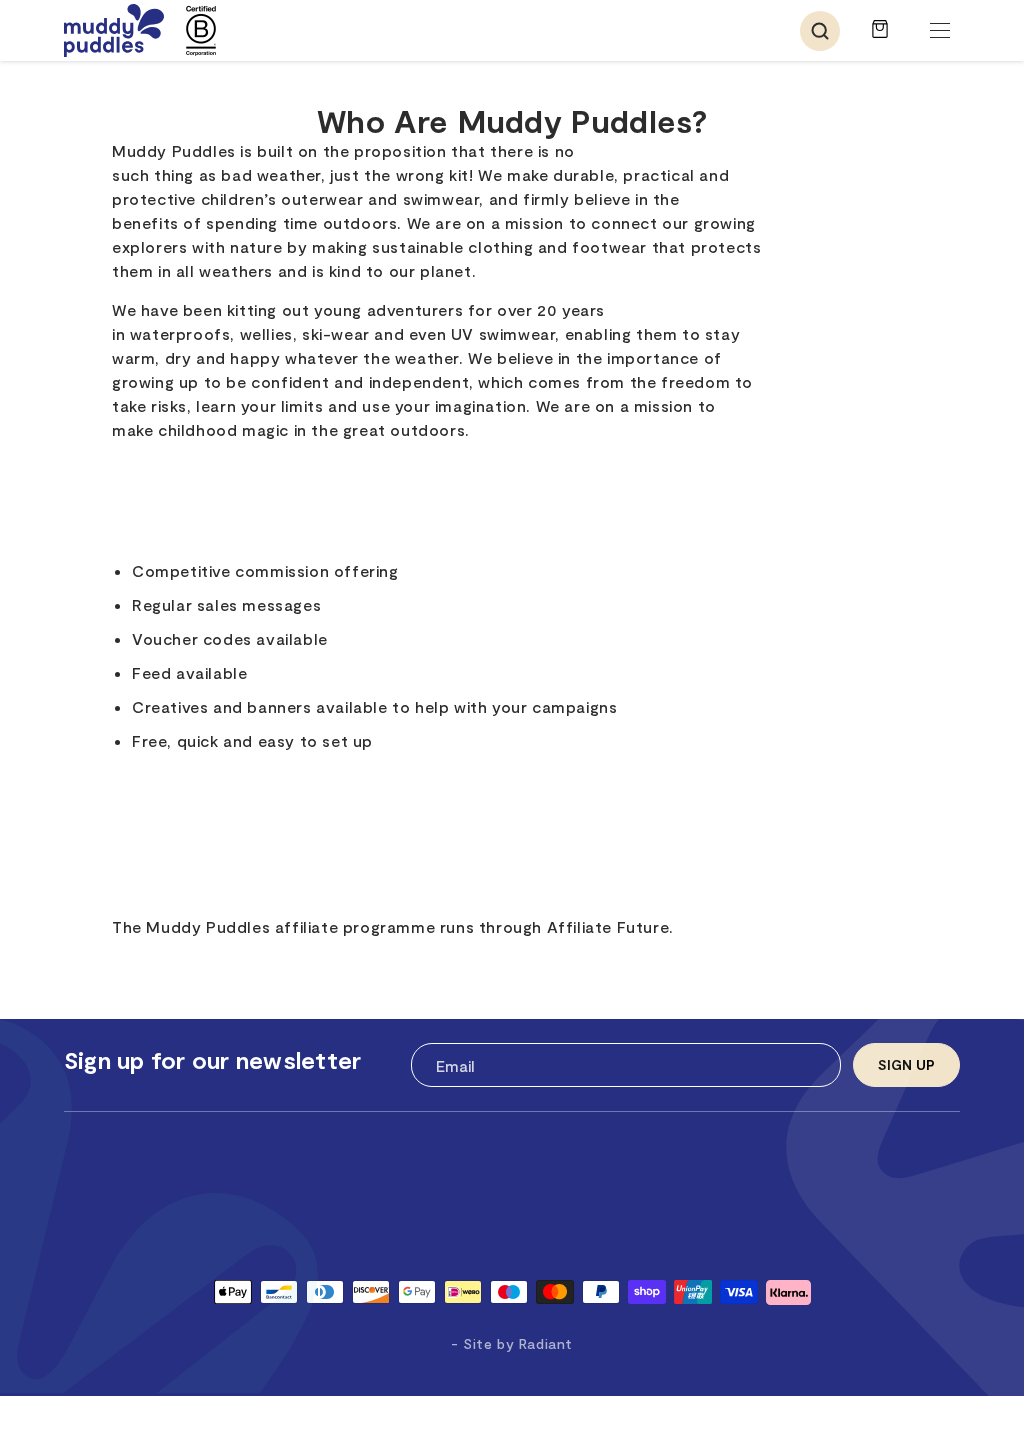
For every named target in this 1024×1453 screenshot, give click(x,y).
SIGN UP (906, 1064)
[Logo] (114, 30)
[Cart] (880, 38)
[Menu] (940, 31)
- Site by (512, 1343)
